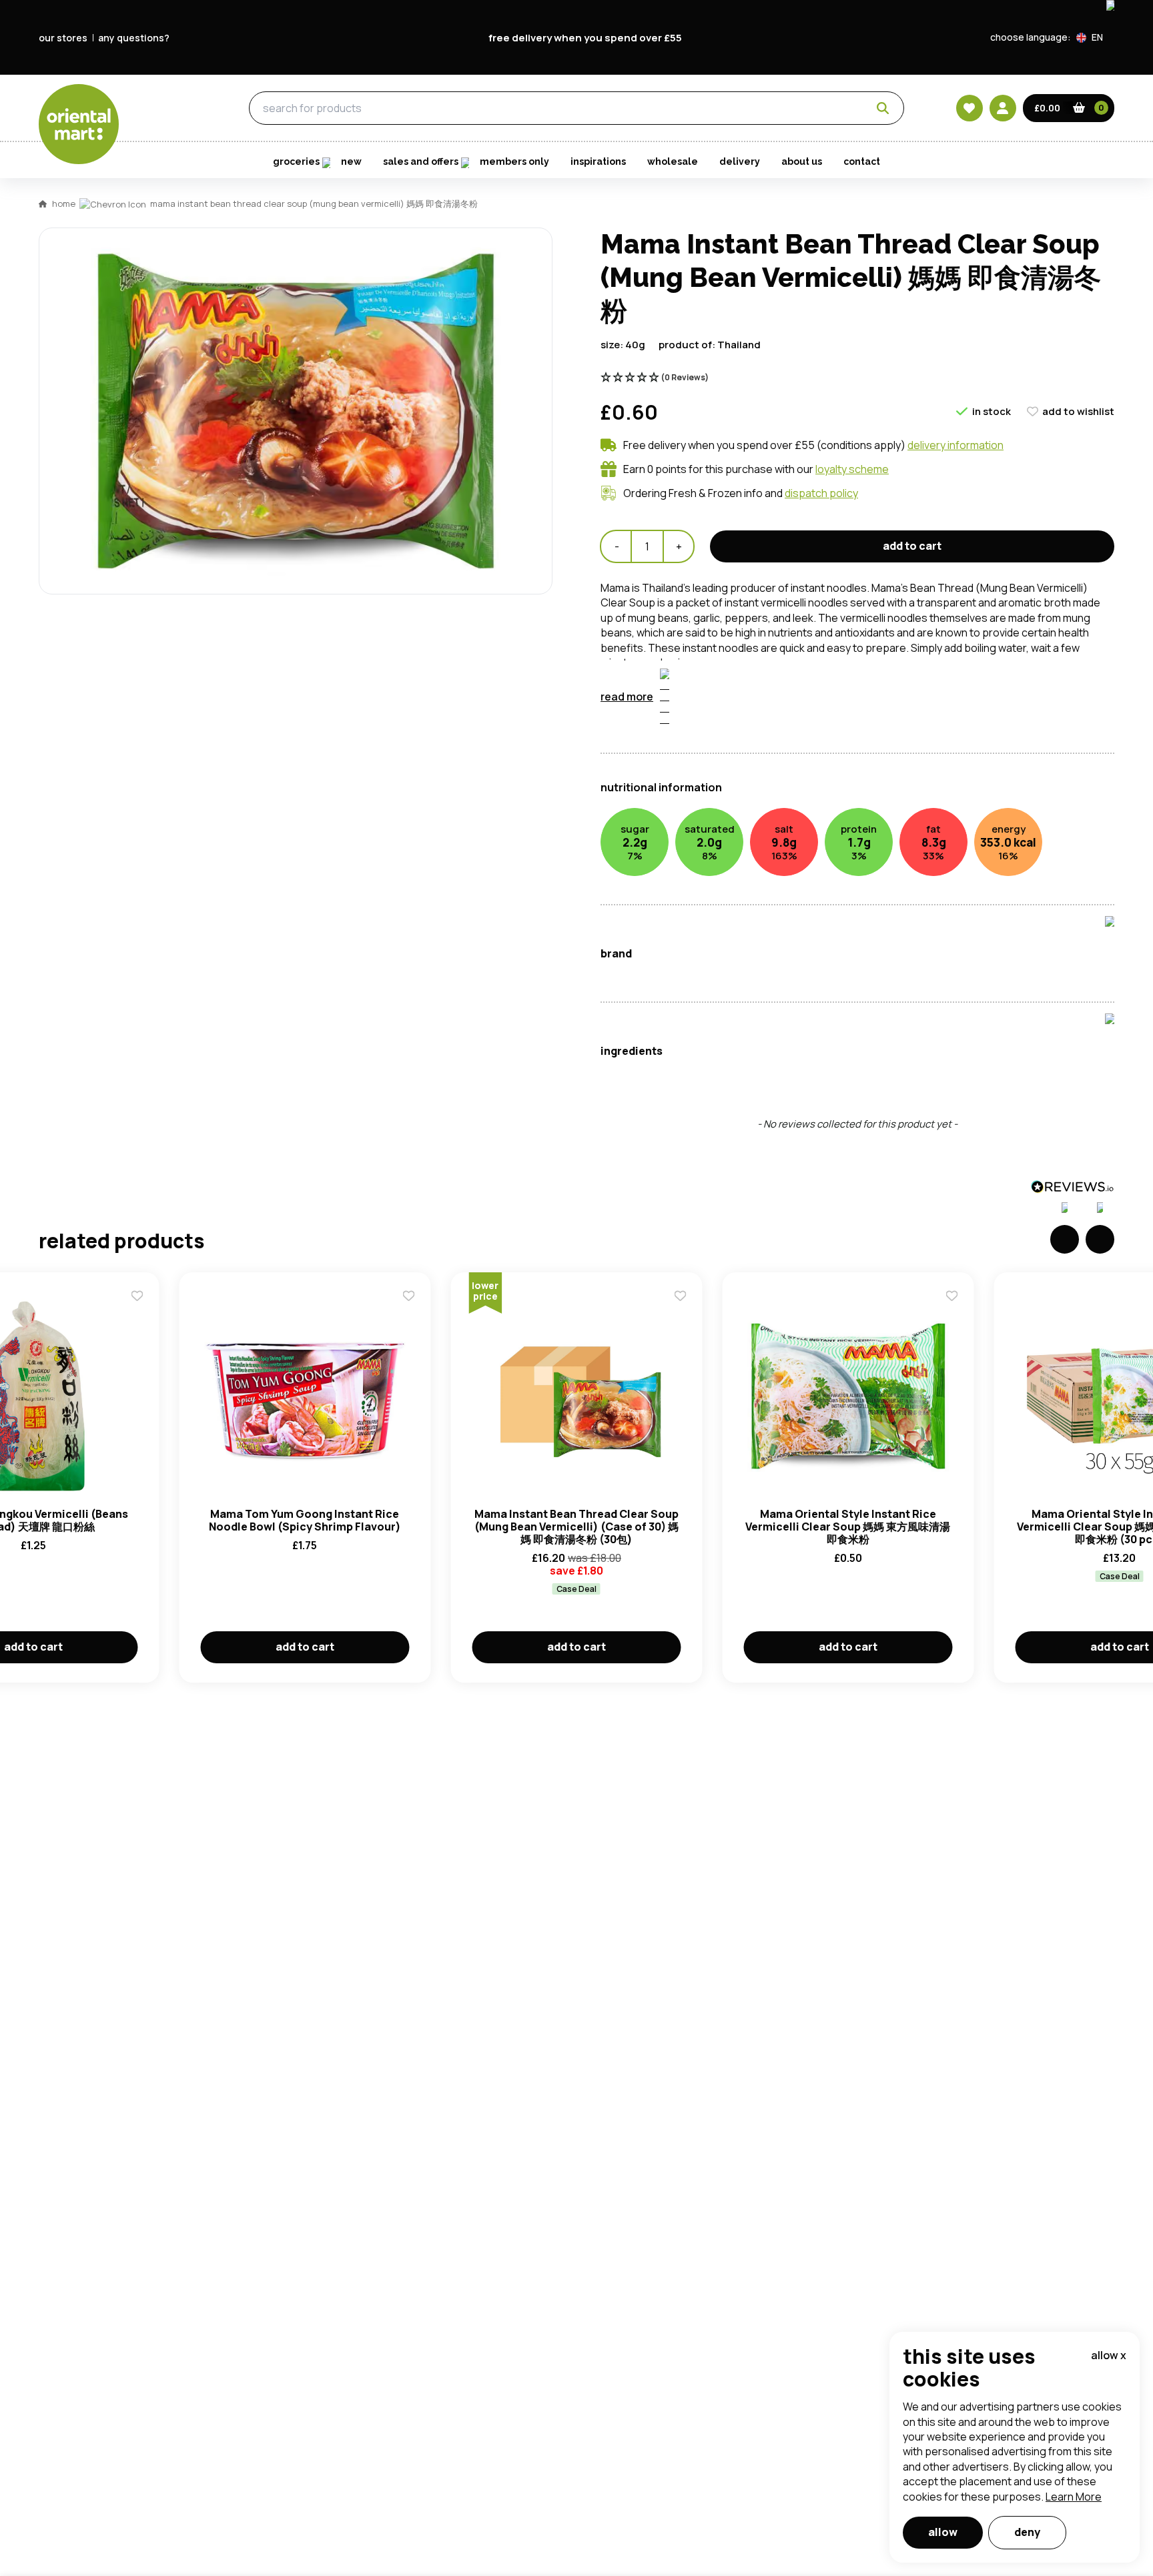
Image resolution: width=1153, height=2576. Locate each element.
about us (802, 161)
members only (514, 161)
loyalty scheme (852, 469)
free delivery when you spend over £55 (585, 38)
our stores (63, 38)
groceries (171, 109)
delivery (740, 161)
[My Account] (1003, 108)
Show (861, 677)
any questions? (134, 38)
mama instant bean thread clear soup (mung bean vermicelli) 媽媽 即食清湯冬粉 (314, 203)
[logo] (79, 124)
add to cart (912, 546)
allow (943, 2532)
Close (879, 530)
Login (744, 728)
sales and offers (421, 161)
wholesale (673, 161)
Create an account (778, 854)
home (64, 203)
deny (1027, 2532)
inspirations (598, 161)
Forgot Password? (744, 778)
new (351, 161)
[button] (1095, 37)
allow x (1109, 2355)
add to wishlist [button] (1078, 411)
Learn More (1074, 2497)
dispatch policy (821, 493)
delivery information (955, 445)
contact (862, 161)
